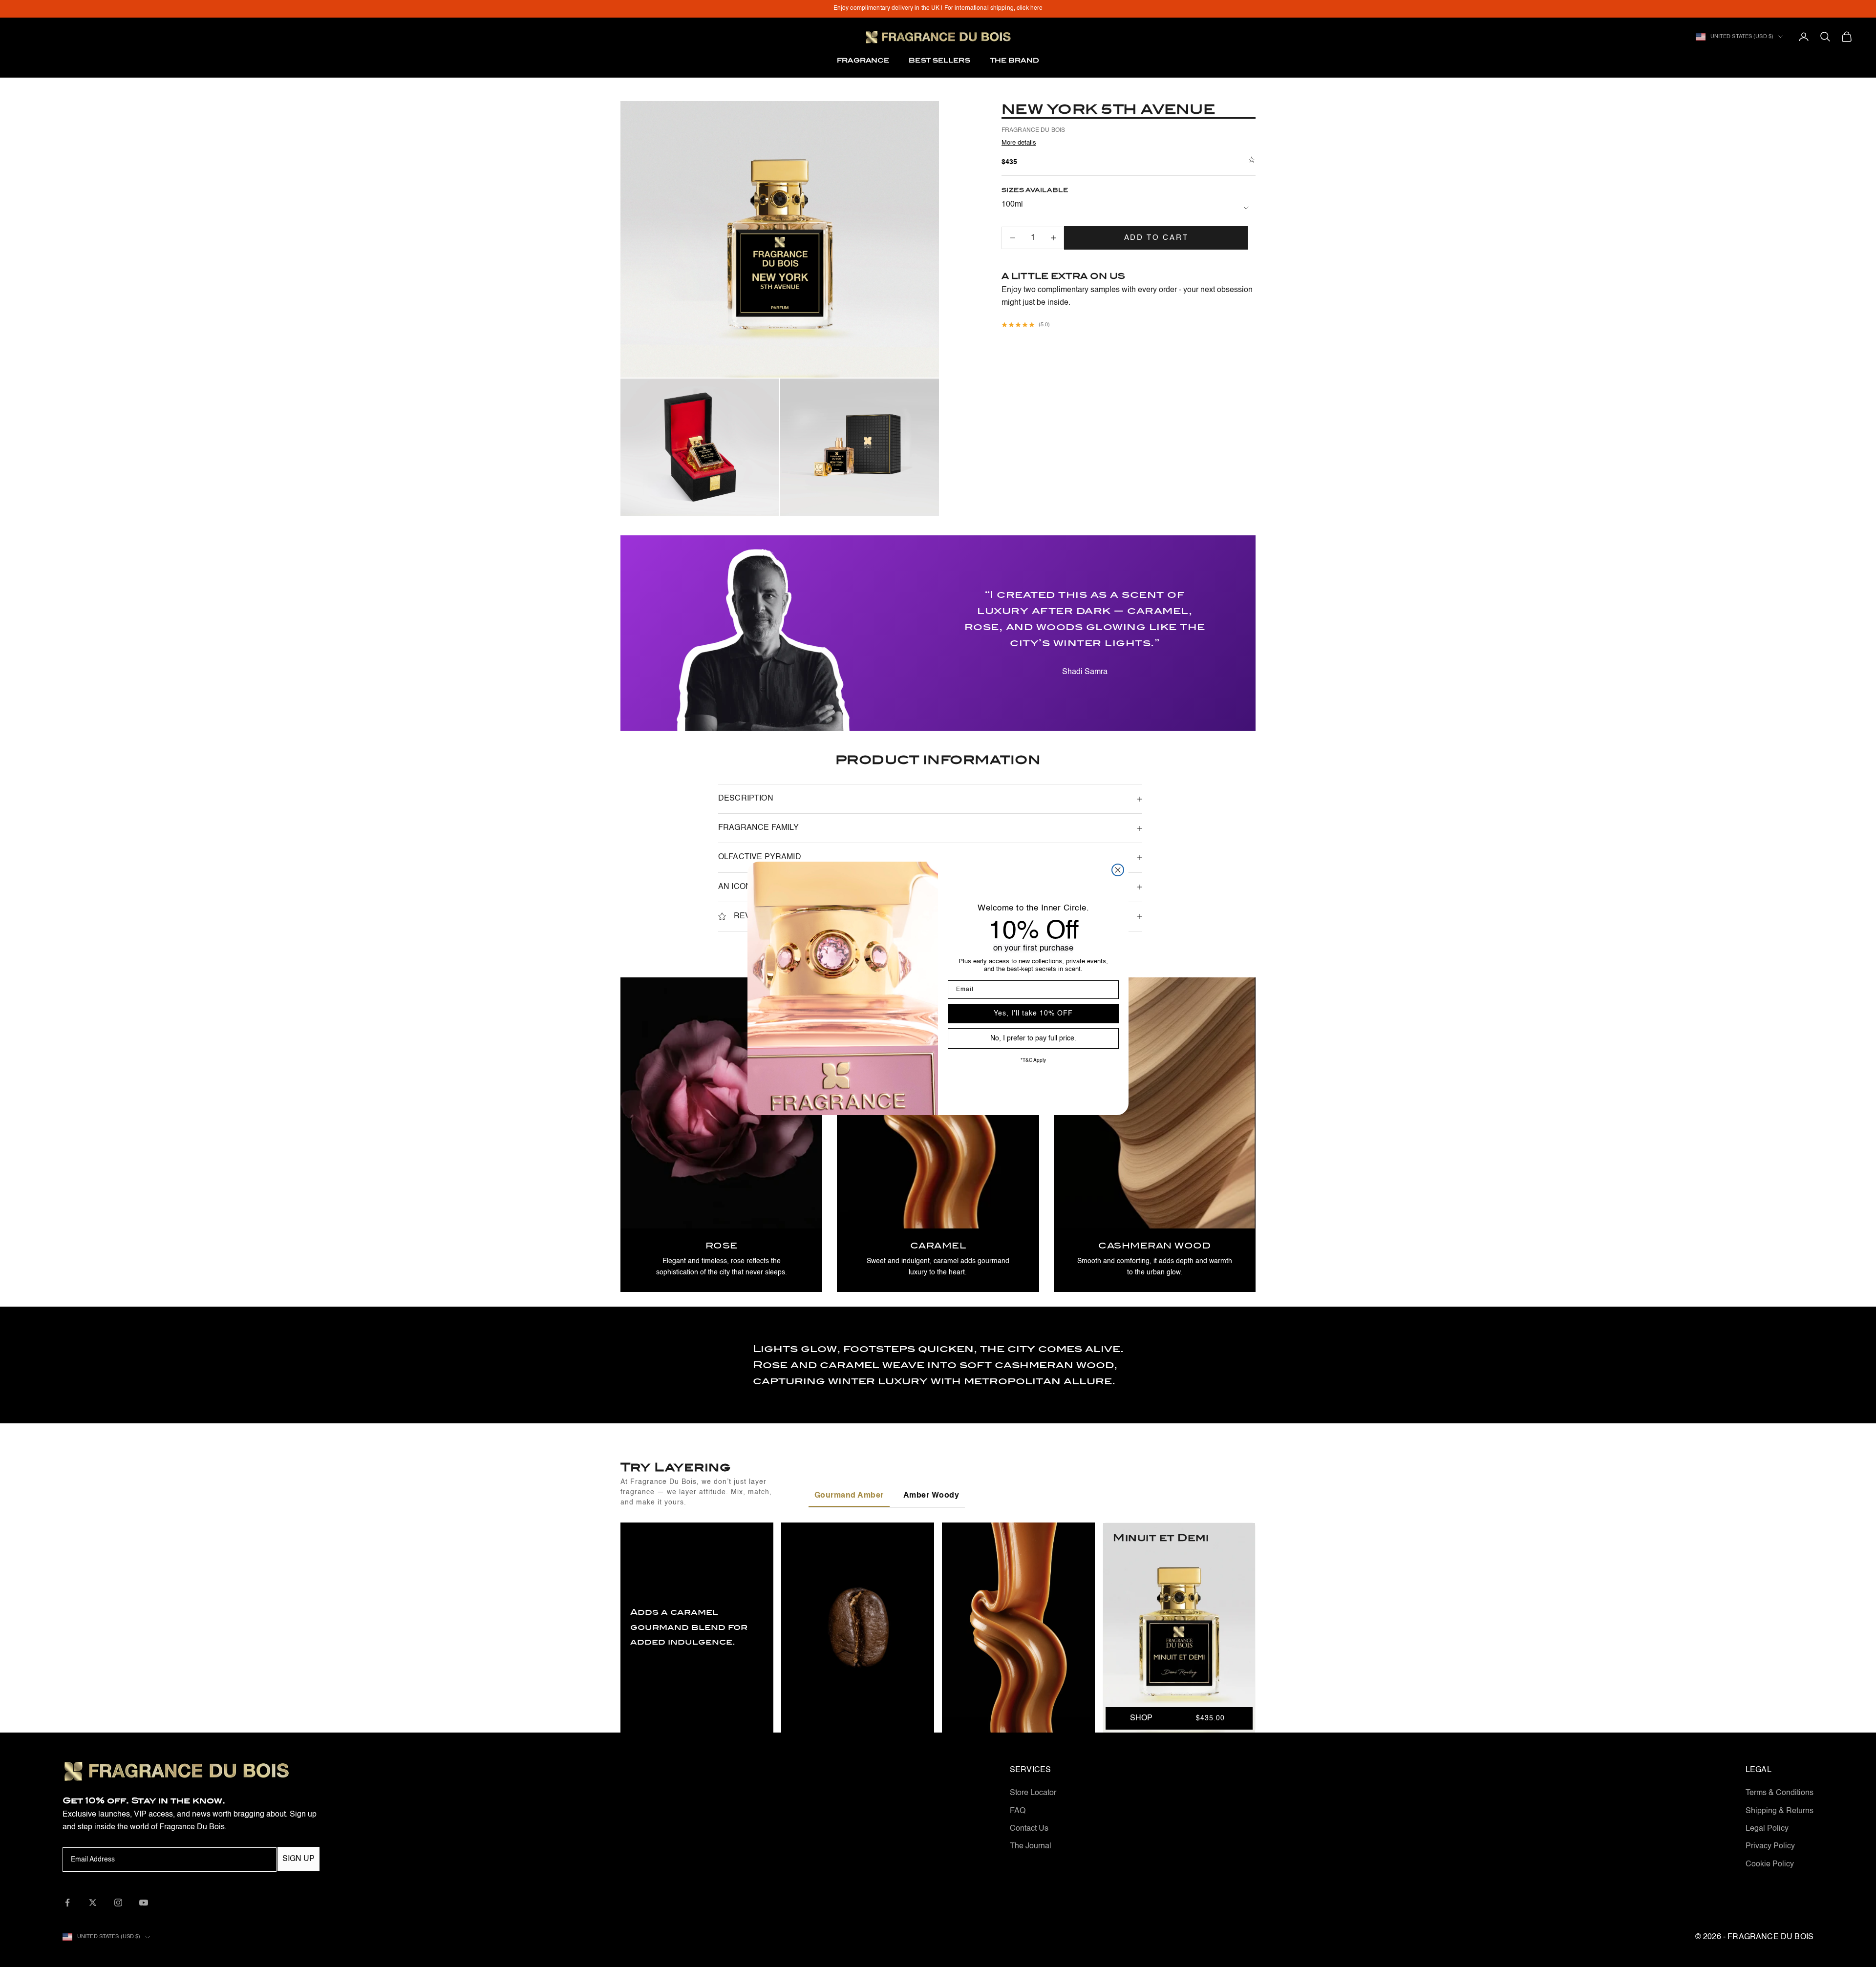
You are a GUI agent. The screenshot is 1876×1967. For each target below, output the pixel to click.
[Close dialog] (1118, 870)
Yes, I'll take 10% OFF (1033, 1014)
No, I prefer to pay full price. (1033, 1038)
